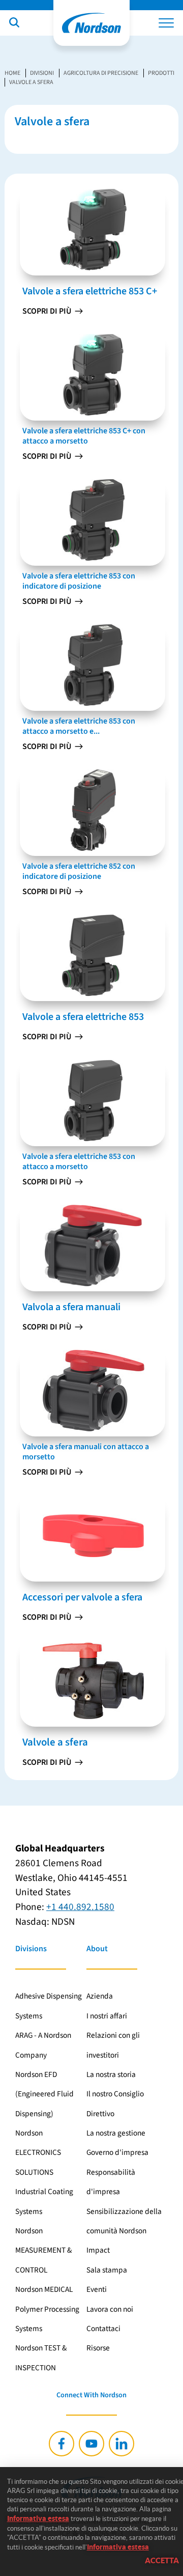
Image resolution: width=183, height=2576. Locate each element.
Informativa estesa (38, 2518)
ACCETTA (162, 2560)
